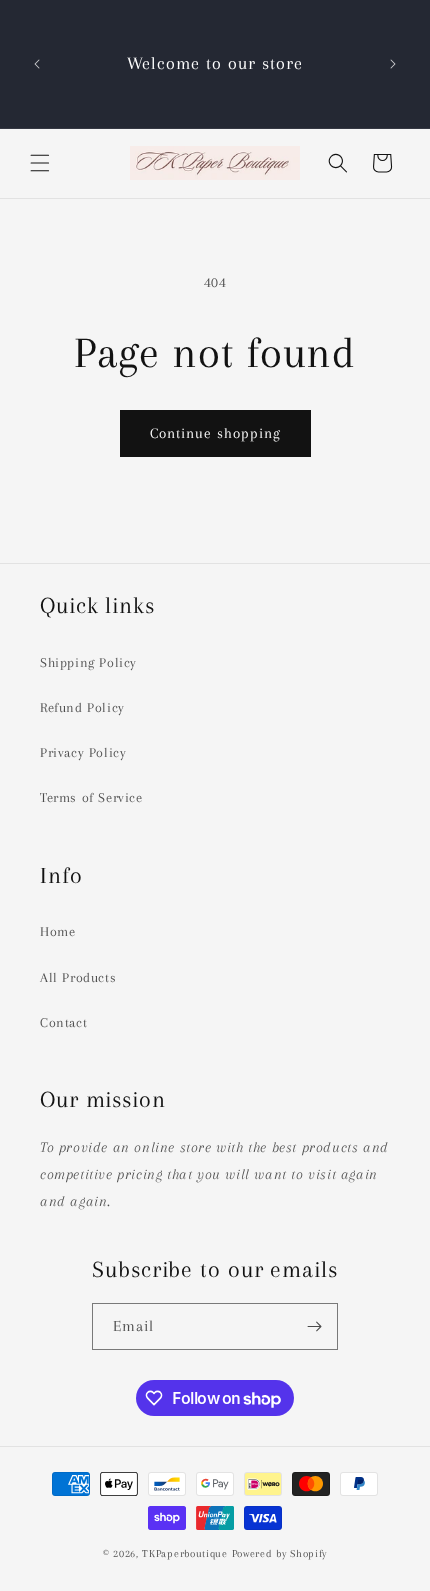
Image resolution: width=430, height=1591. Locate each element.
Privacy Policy (83, 752)
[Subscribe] (315, 1326)
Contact (63, 1022)
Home (57, 931)
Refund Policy (82, 707)
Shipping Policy (88, 662)
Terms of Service (91, 797)
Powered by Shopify (280, 1553)
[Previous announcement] (37, 64)
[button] (40, 163)
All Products (78, 977)
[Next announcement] (393, 64)
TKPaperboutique (185, 1553)
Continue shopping (215, 433)
